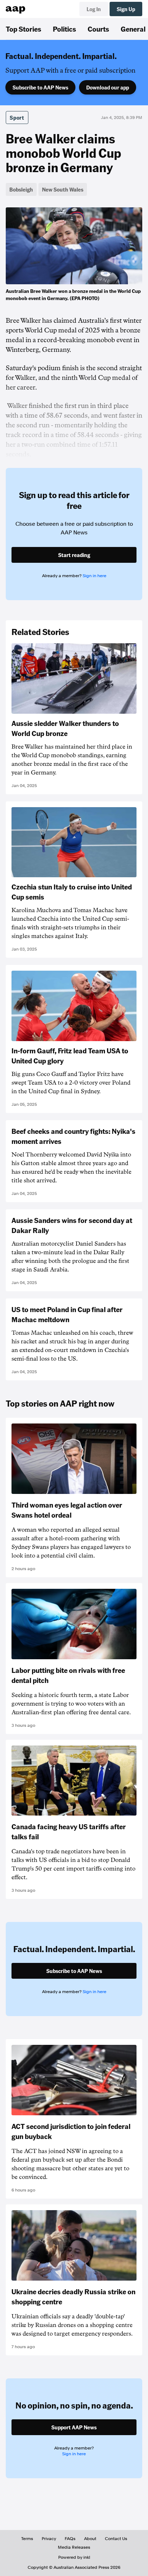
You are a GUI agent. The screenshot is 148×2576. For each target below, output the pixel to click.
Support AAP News (74, 2427)
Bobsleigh (21, 189)
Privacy (49, 2539)
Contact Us (116, 2539)
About (90, 2539)
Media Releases (74, 2547)
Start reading (74, 555)
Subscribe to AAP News (40, 87)
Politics (64, 29)
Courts (98, 29)
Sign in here (94, 576)
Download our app (108, 87)
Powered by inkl (74, 2557)
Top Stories (24, 29)
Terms (27, 2539)
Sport (17, 118)
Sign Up (126, 9)
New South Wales (63, 189)
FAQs (70, 2539)
